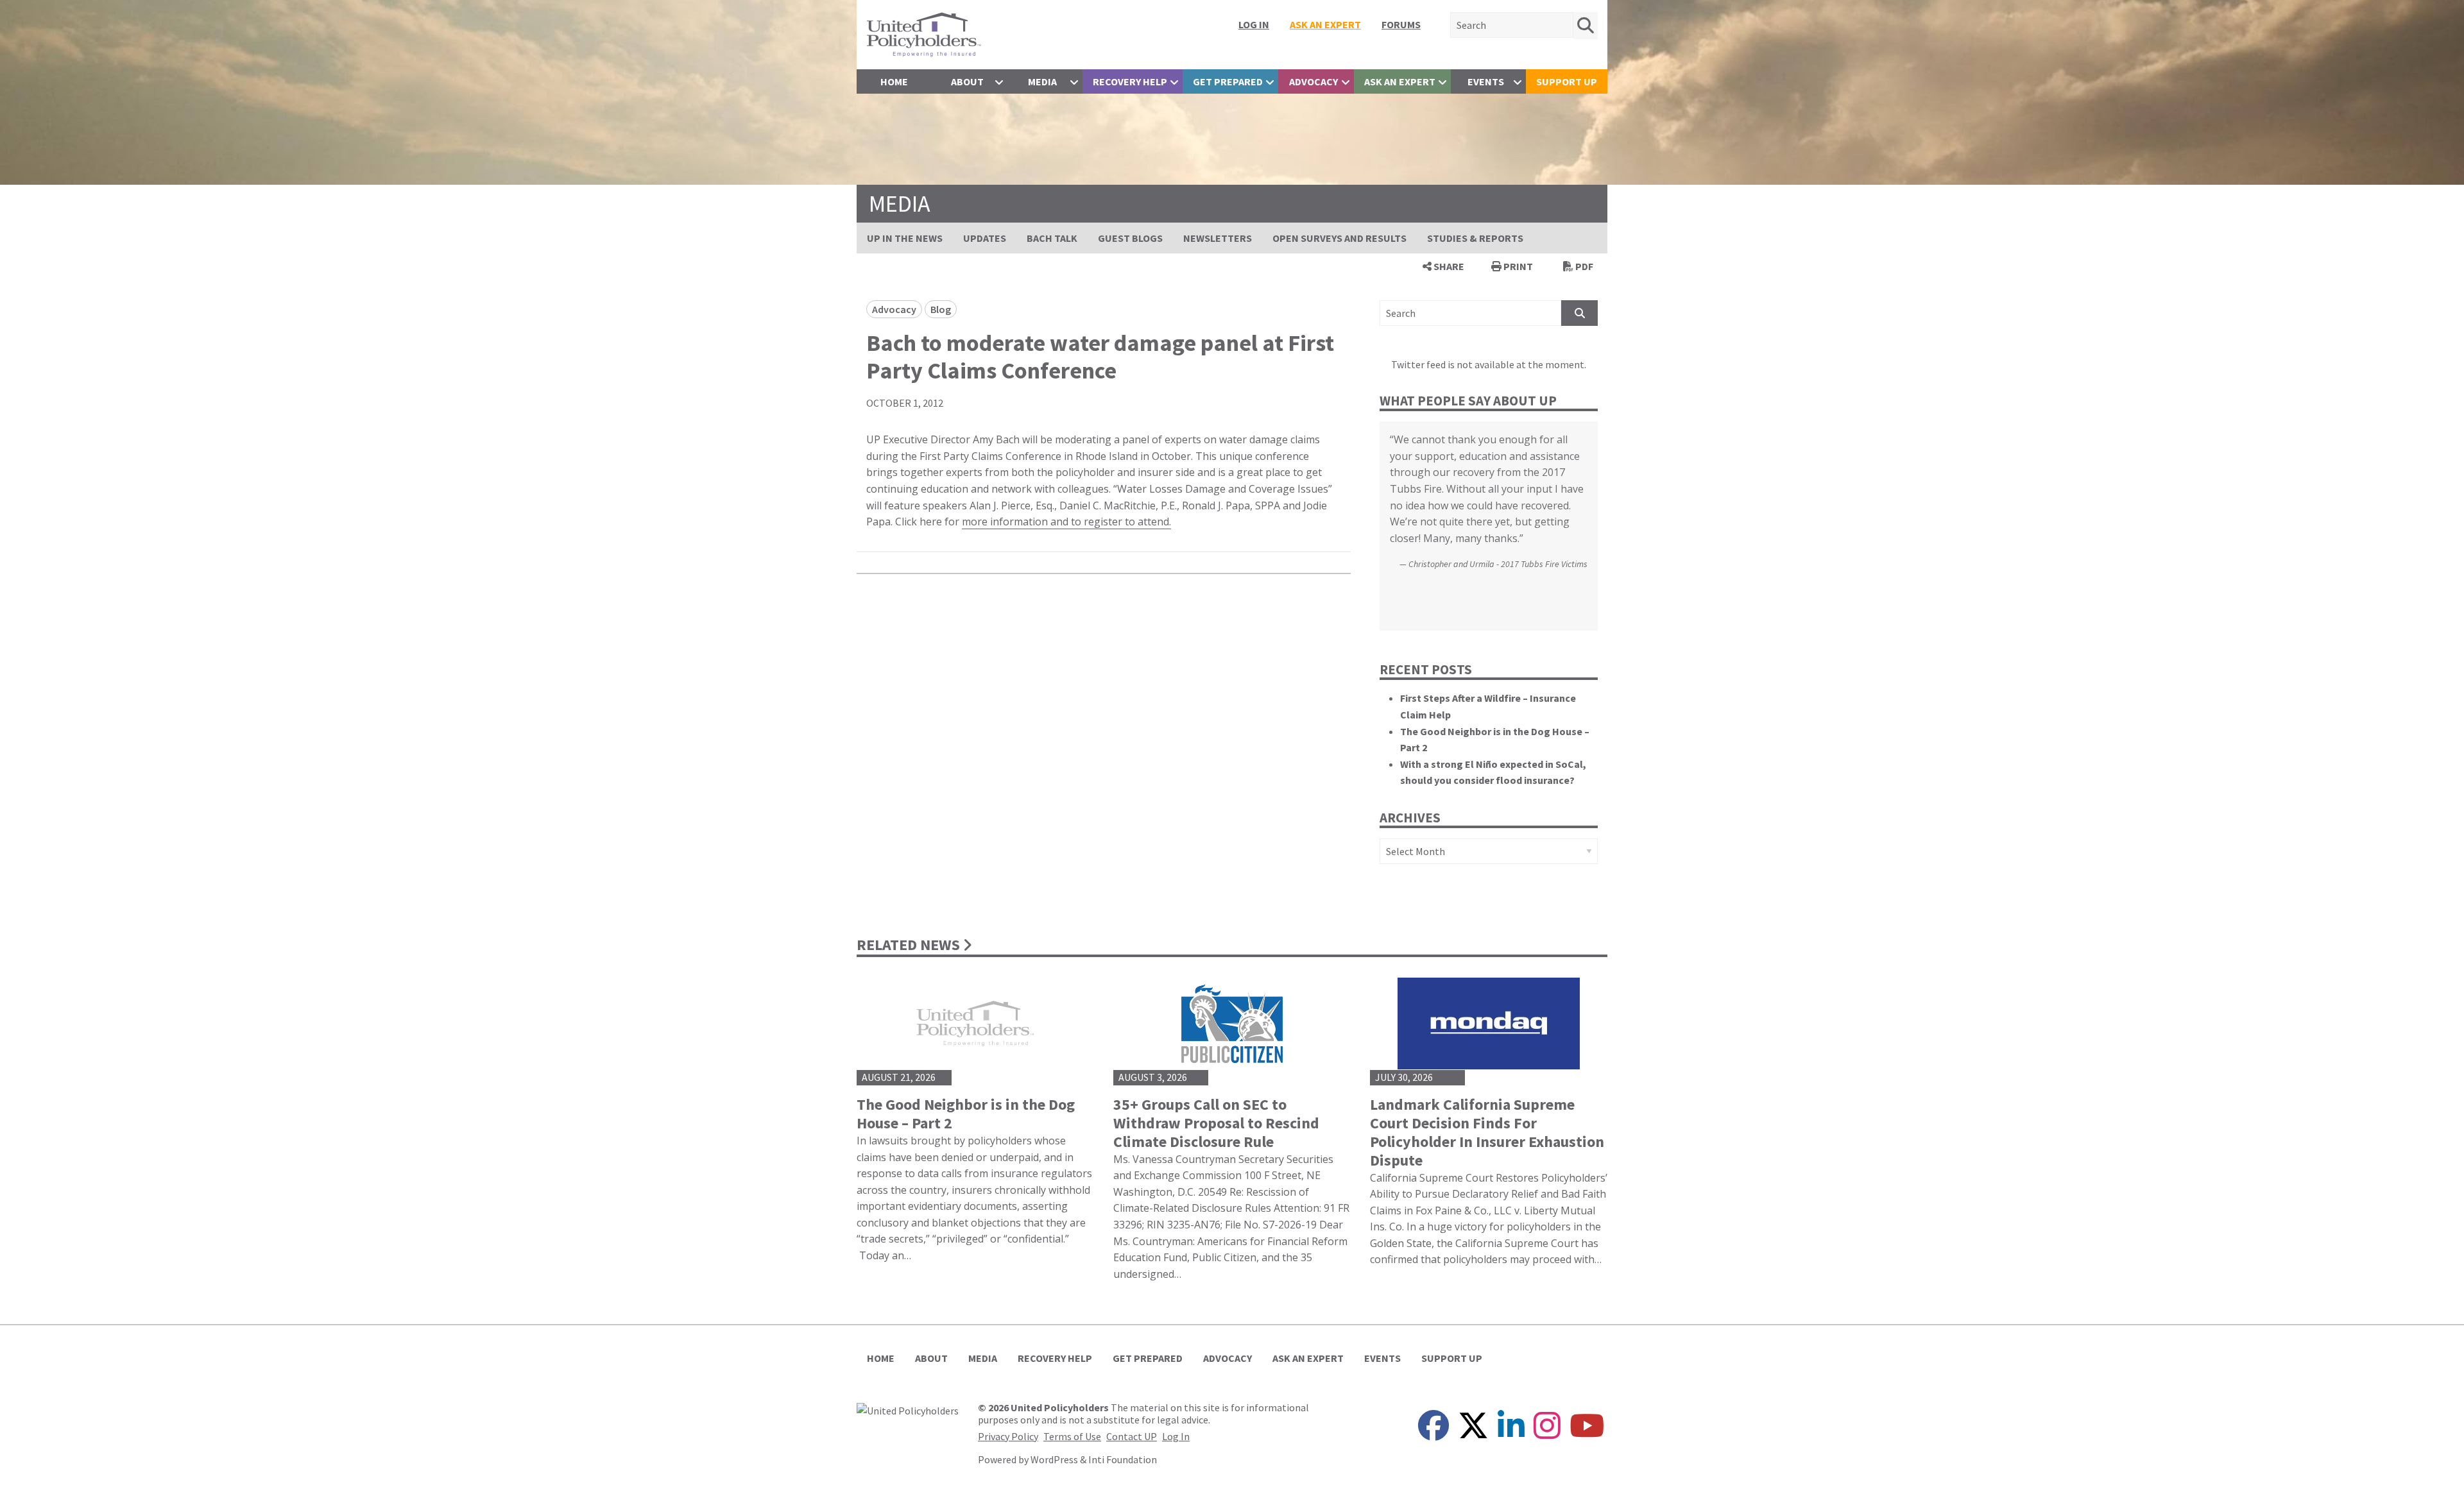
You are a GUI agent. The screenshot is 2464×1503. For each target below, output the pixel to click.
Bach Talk (1052, 238)
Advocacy (1313, 81)
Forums (1401, 24)
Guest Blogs (1130, 238)
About (967, 81)
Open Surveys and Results (1339, 238)
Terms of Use (1072, 1436)
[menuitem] (1254, 24)
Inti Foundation (1123, 1459)
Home (894, 81)
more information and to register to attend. (1066, 522)
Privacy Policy (1008, 1436)
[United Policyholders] (924, 33)
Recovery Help (1130, 81)
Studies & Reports (1475, 238)
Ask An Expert (1325, 24)
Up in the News (905, 238)
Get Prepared (1228, 81)
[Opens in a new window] (908, 1409)
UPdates (985, 238)
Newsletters (1218, 238)
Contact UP (1132, 1436)
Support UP (1567, 81)
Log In (1254, 24)
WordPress (1054, 1459)
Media (1042, 81)
